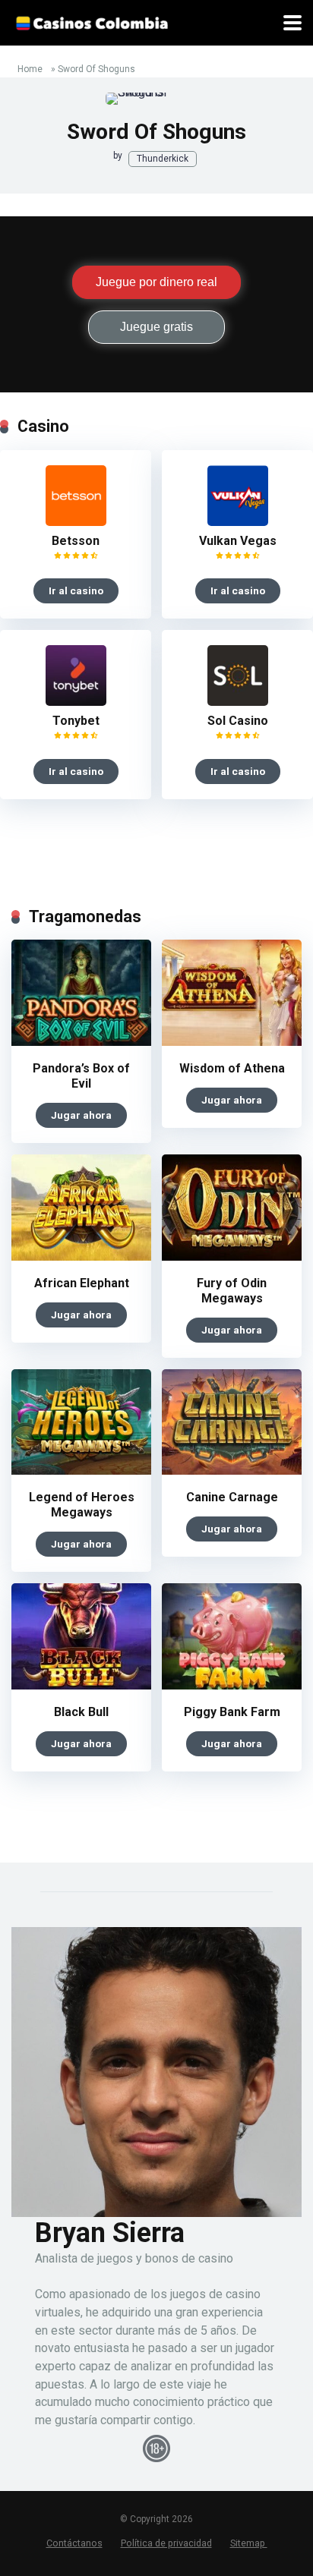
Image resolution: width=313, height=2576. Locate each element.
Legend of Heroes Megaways (82, 1505)
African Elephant (82, 1283)
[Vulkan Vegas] (238, 522)
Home (30, 69)
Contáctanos (74, 2543)
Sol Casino (238, 721)
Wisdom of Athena (232, 1068)
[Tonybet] (76, 702)
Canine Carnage (232, 1497)
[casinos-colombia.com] (92, 21)
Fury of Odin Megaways (232, 1291)
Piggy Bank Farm (232, 1712)
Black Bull (81, 1712)
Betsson (76, 541)
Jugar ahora (81, 1115)
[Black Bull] (81, 1685)
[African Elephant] (81, 1257)
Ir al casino (76, 590)
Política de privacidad (166, 2543)
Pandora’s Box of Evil (81, 1076)
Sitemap (249, 2543)
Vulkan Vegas (238, 541)
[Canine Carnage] (232, 1471)
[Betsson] (76, 522)
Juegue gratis (156, 327)
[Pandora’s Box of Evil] (81, 1042)
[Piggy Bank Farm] (232, 1685)
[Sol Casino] (238, 702)
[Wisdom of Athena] (232, 1042)
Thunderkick (163, 159)
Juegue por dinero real (156, 282)
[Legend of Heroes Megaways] (81, 1471)
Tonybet (76, 721)
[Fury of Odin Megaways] (232, 1257)
